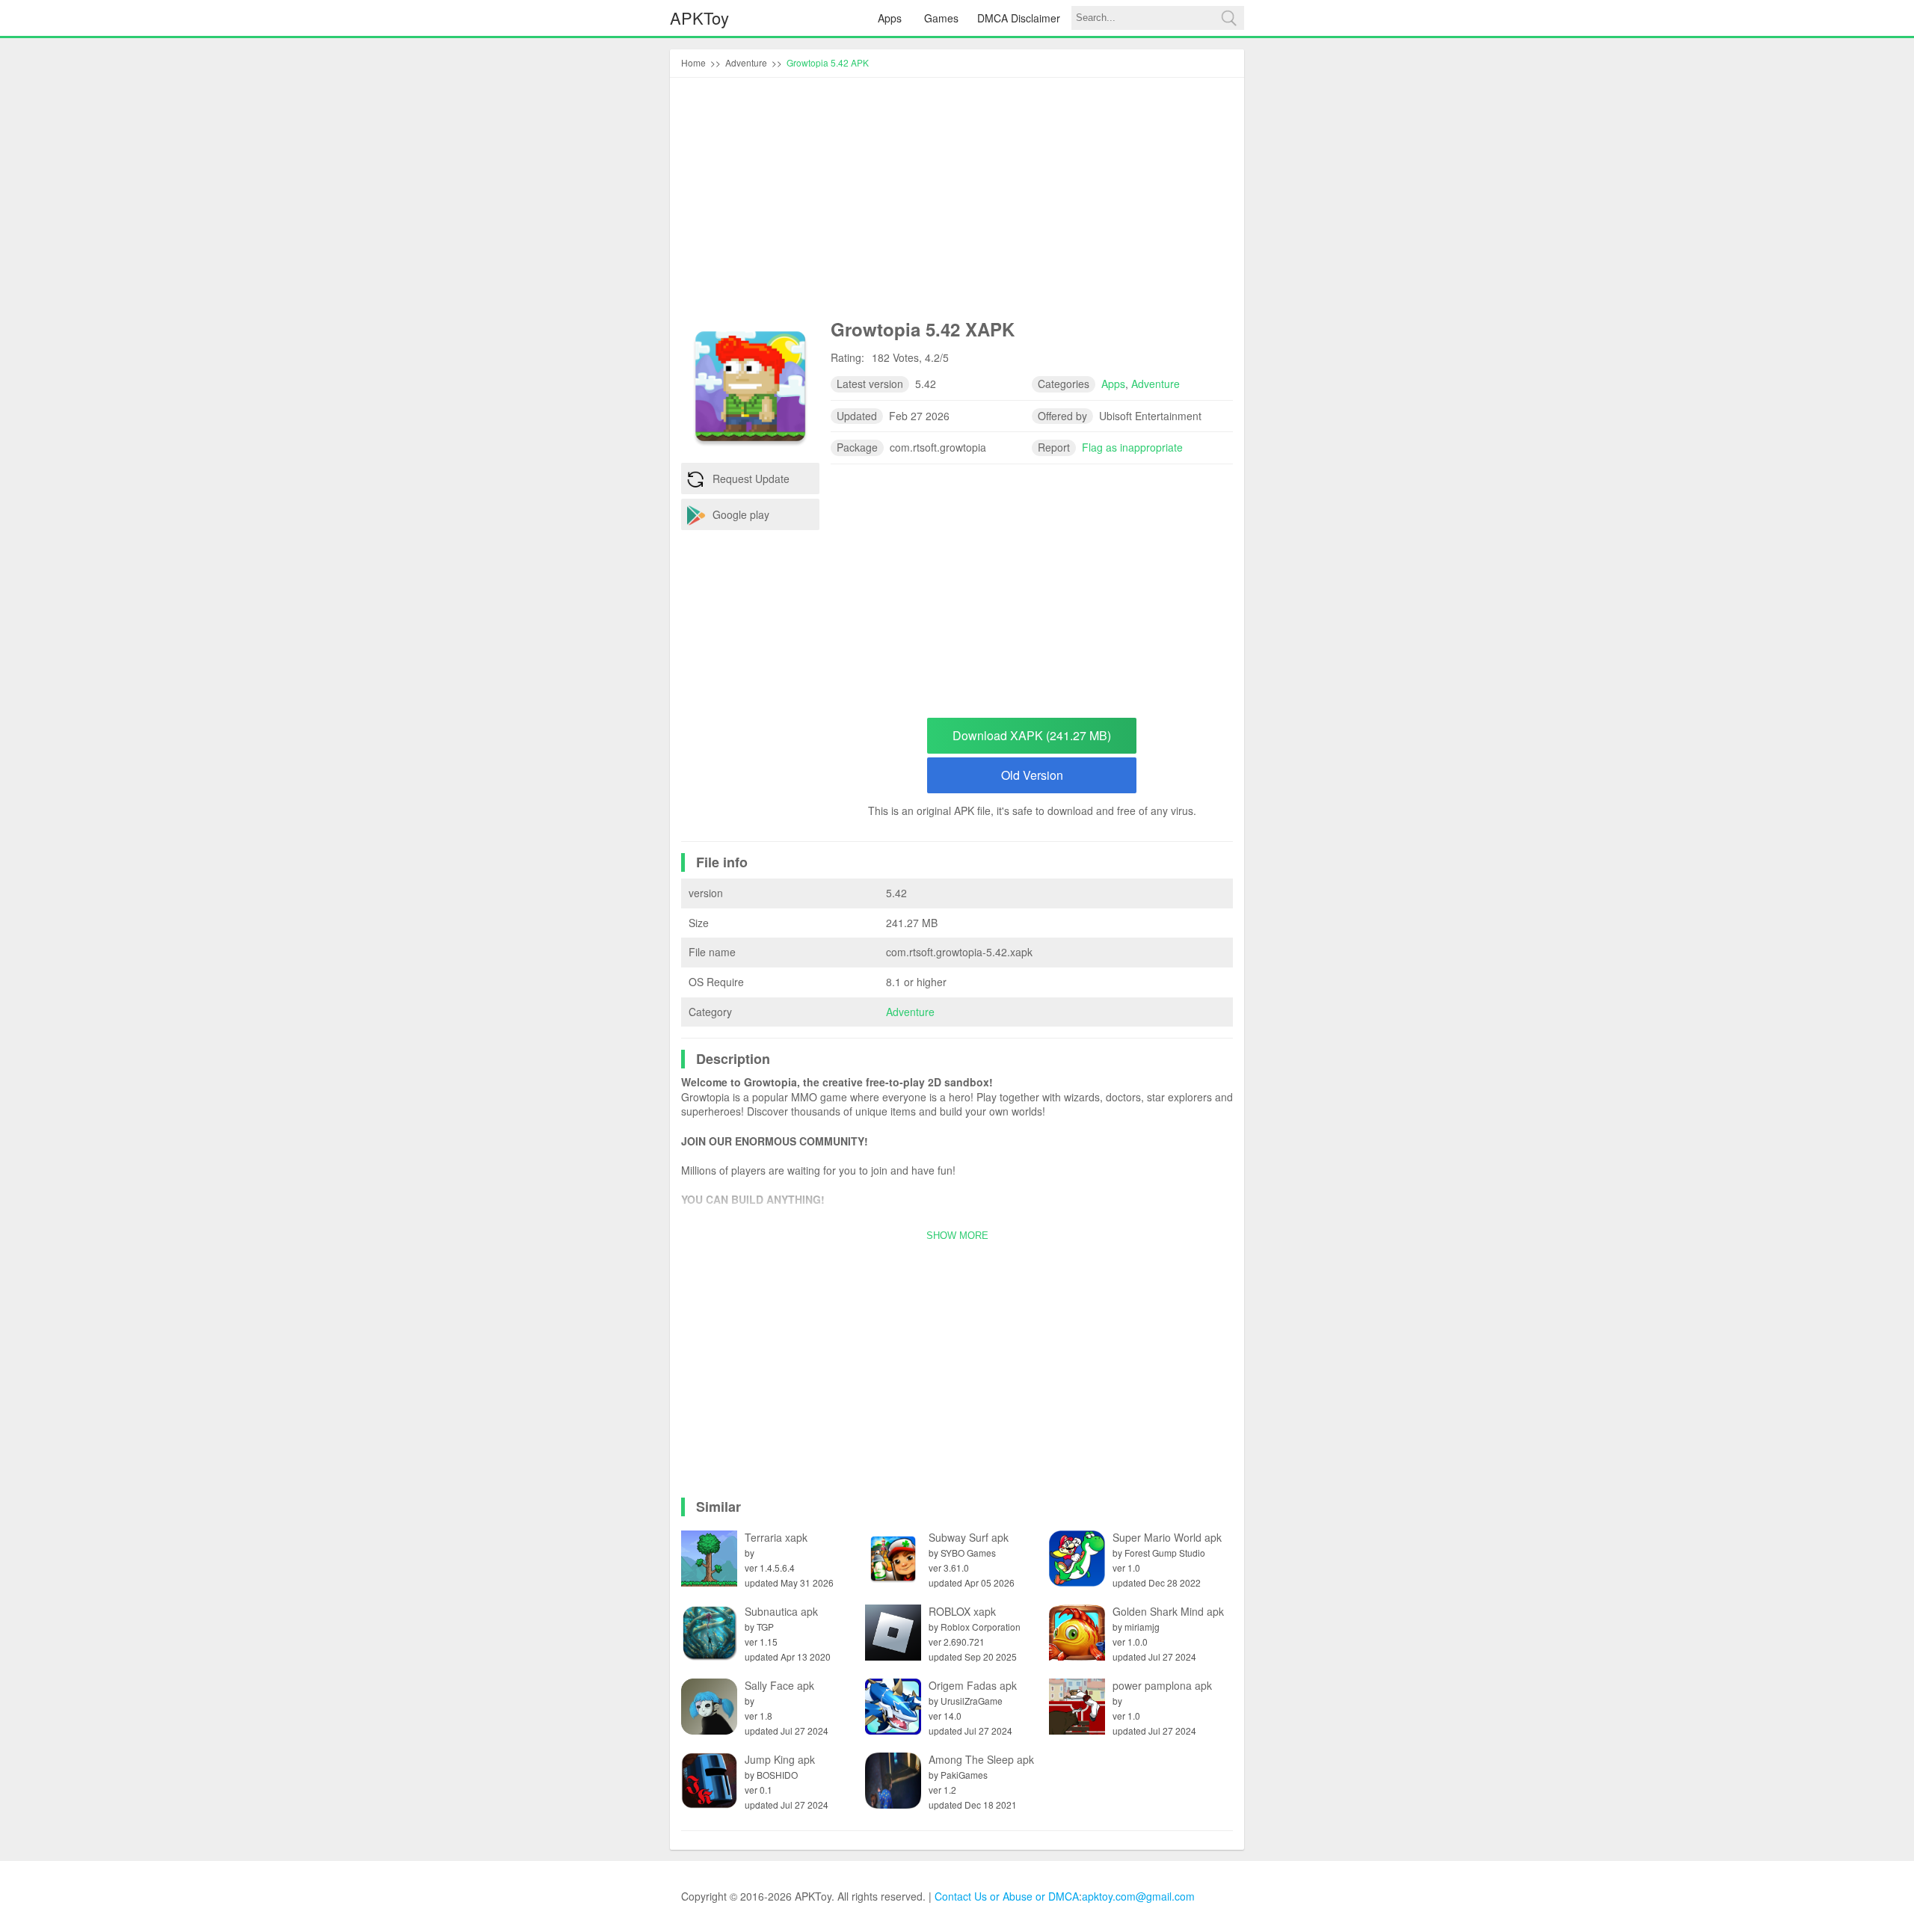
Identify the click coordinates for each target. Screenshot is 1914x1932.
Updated (857, 416)
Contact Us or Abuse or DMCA (1007, 1896)
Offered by (1062, 416)
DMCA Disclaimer (1019, 18)
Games (941, 18)
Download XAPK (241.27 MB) (1032, 735)
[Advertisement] (957, 201)
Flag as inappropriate (1132, 447)
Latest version (870, 384)
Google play (741, 514)
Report (1054, 447)
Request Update (751, 479)
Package (857, 447)
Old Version (1032, 775)
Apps (890, 18)
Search (1228, 18)
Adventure (910, 1012)
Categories (1064, 384)
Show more (957, 1236)
